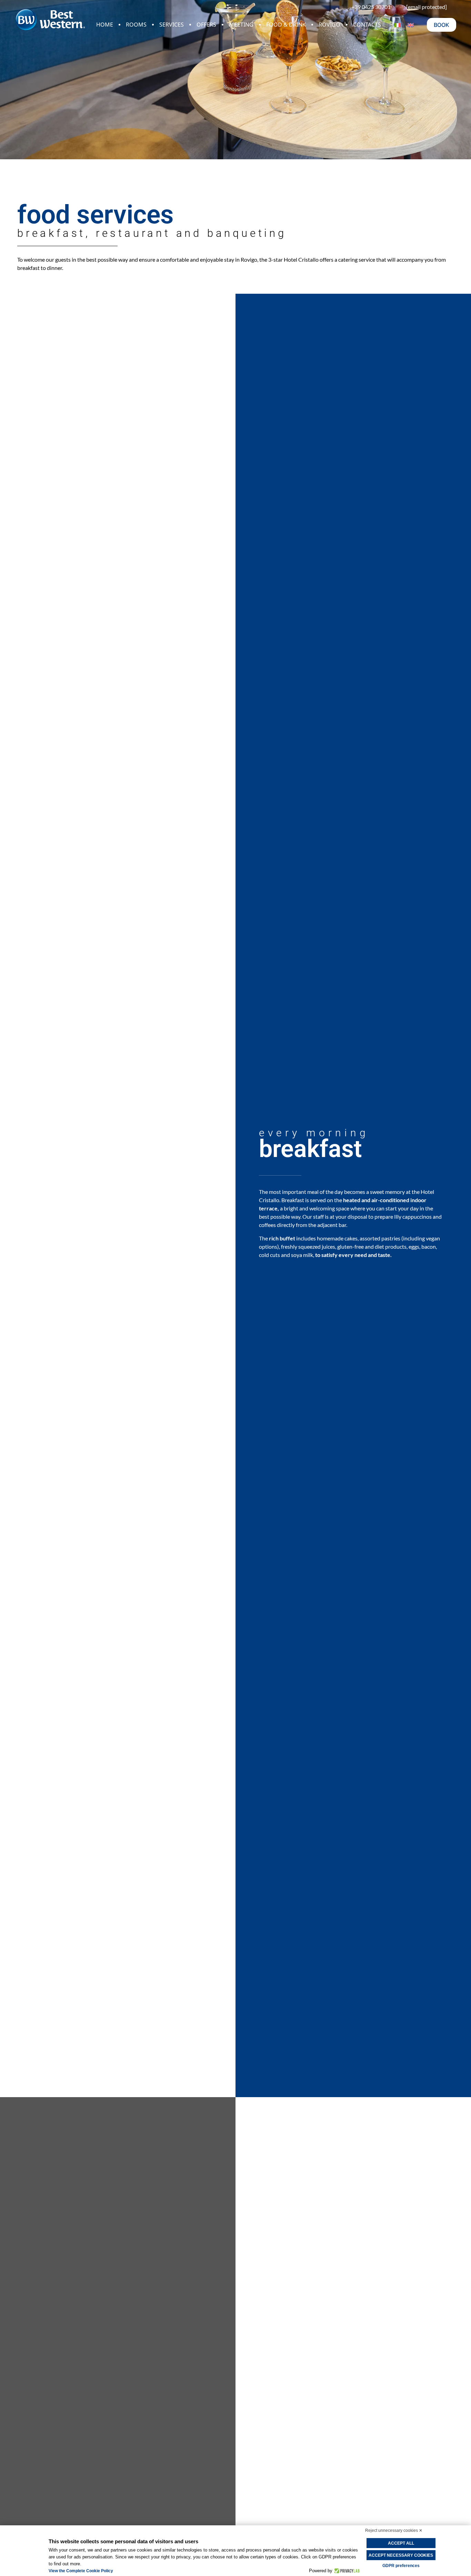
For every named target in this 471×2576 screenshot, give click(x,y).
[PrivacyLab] (346, 2571)
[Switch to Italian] (398, 25)
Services (172, 24)
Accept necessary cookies (401, 2555)
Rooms (136, 24)
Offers (206, 24)
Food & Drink (286, 24)
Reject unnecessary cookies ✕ (394, 2530)
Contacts (367, 24)
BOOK (442, 25)
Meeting (241, 24)
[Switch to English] (411, 25)
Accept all (401, 2543)
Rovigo (329, 24)
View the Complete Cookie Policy (81, 2571)
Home (105, 24)
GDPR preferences (401, 2566)
